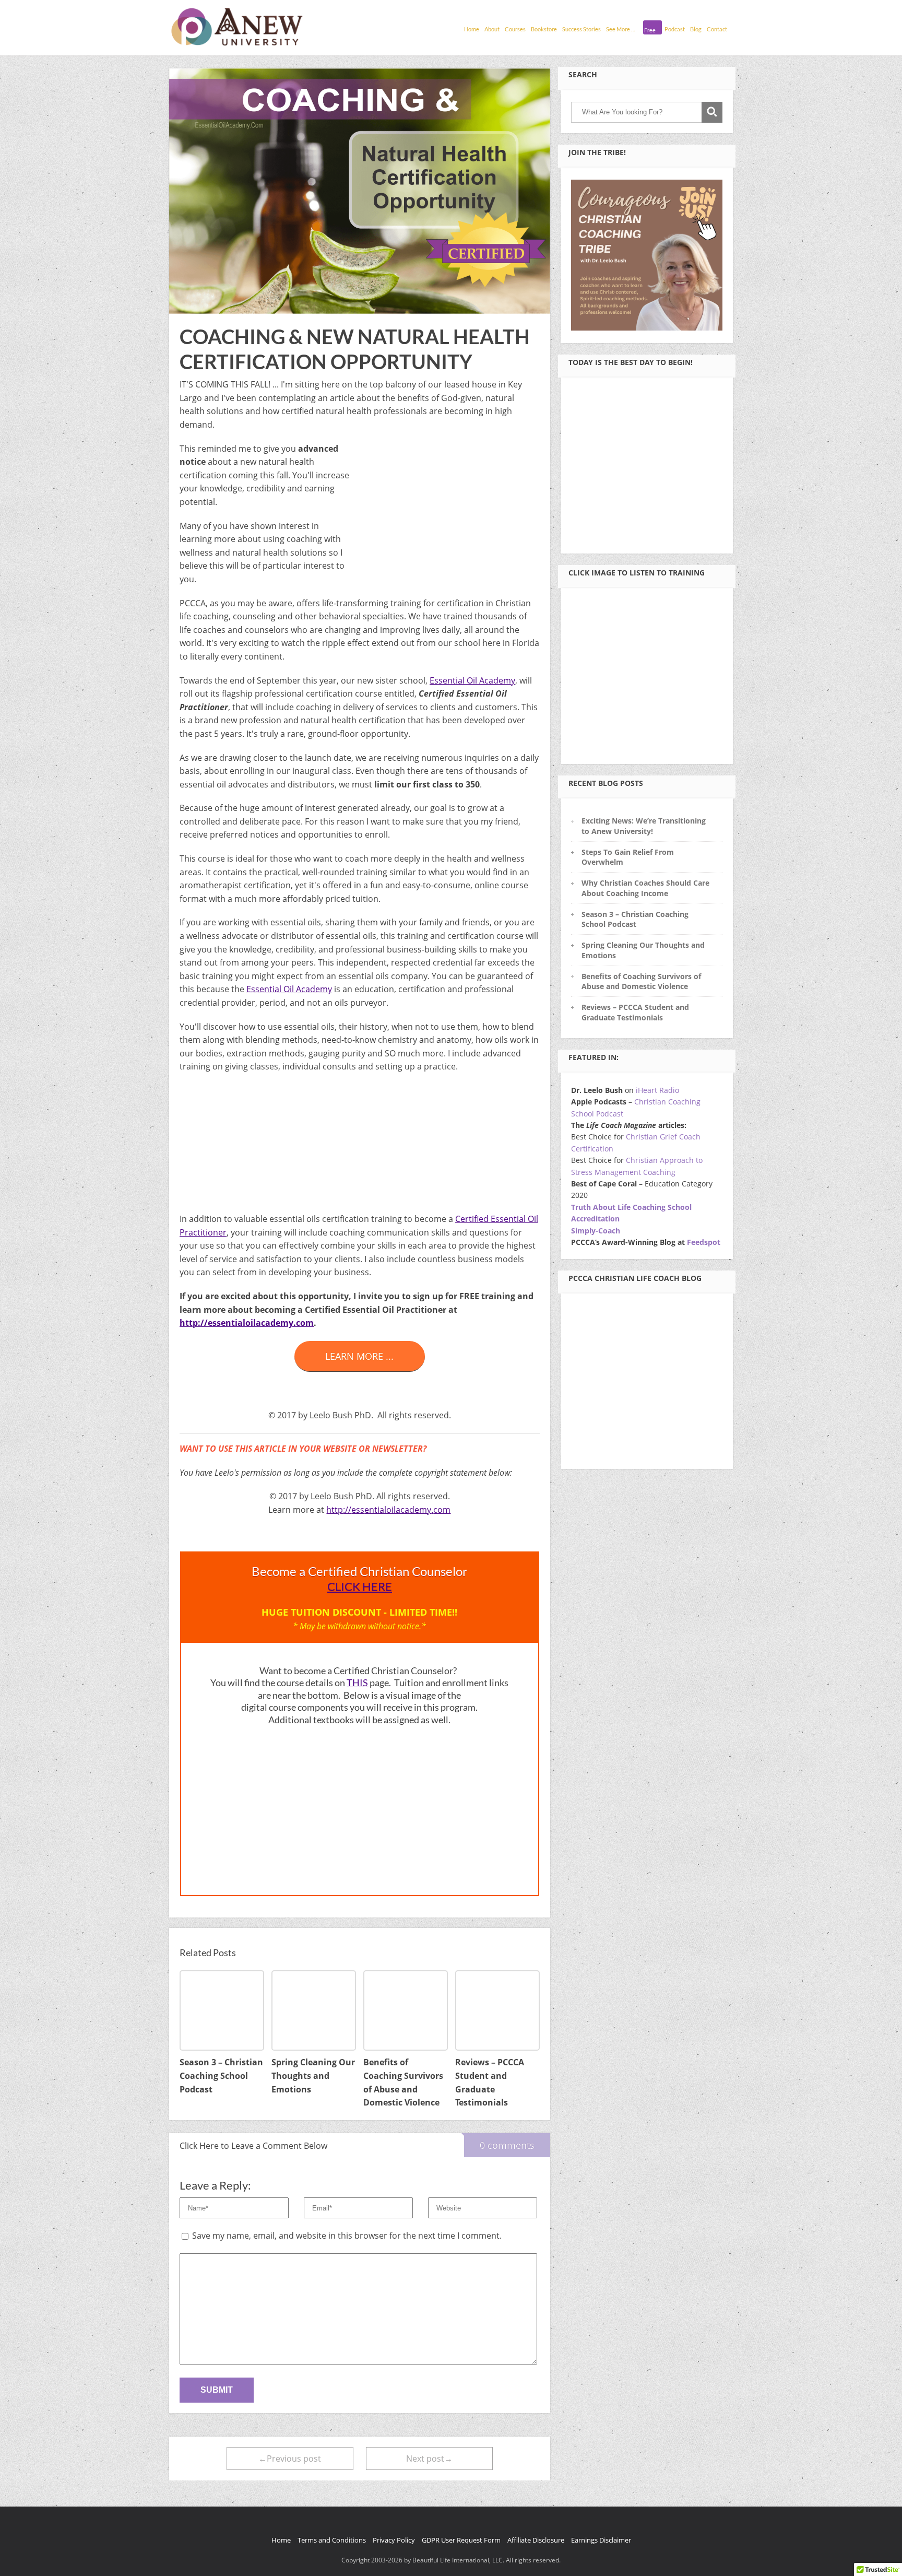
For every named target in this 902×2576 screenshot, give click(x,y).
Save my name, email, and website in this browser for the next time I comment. (347, 2236)
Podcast (675, 29)
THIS (357, 1683)
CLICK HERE (360, 1586)
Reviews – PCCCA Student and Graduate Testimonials (635, 1012)
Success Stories (581, 29)
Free (650, 30)
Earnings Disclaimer (601, 2540)
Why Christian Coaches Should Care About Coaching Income (645, 888)
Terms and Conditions (332, 2540)
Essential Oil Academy (472, 680)
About (492, 29)
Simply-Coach (596, 1231)
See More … (621, 29)
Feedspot (704, 1242)
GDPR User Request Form (461, 2540)
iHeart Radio (657, 1090)
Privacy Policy (394, 2540)
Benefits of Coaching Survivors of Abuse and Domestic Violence (641, 981)
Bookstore (544, 29)
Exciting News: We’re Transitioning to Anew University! (644, 826)
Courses (515, 29)
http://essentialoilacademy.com (247, 1323)
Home (472, 29)
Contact (717, 29)
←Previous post (290, 2459)
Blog (696, 29)
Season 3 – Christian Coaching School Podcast (635, 919)
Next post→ (429, 2459)
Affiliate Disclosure (536, 2540)
